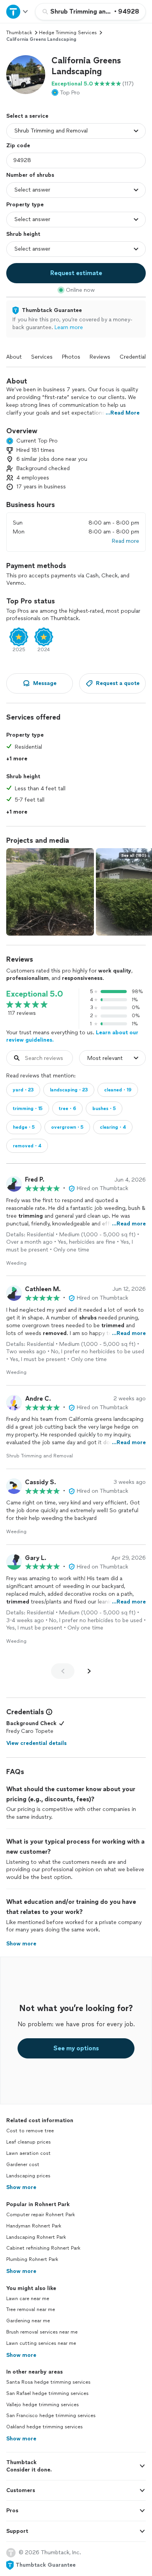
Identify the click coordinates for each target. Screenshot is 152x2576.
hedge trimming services (68, 33)
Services (42, 357)
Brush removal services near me (42, 2332)
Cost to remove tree (30, 2131)
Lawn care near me (28, 2299)
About (14, 357)
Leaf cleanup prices (28, 2142)
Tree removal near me (31, 2309)
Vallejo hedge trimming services (42, 2405)
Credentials (134, 357)
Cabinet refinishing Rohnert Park (43, 2248)
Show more (21, 2187)
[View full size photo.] (50, 892)
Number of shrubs (30, 175)
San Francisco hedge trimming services (51, 2416)
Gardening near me (28, 2321)
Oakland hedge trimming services (44, 2427)
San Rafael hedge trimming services (47, 2393)
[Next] (89, 1671)
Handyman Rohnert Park (34, 2226)
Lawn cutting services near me (41, 2343)
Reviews (100, 357)
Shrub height (23, 234)
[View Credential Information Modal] (48, 1712)
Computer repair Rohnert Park (41, 2215)
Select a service (27, 116)
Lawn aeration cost (28, 2153)
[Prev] (63, 1671)
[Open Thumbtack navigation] (18, 11)
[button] (26, 75)
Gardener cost (23, 2165)
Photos (71, 357)
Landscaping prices (28, 2176)
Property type (25, 205)
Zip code (18, 146)
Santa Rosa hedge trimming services (48, 2382)
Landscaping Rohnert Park (36, 2237)
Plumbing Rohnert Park (32, 2259)
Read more (125, 541)
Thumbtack (19, 33)
